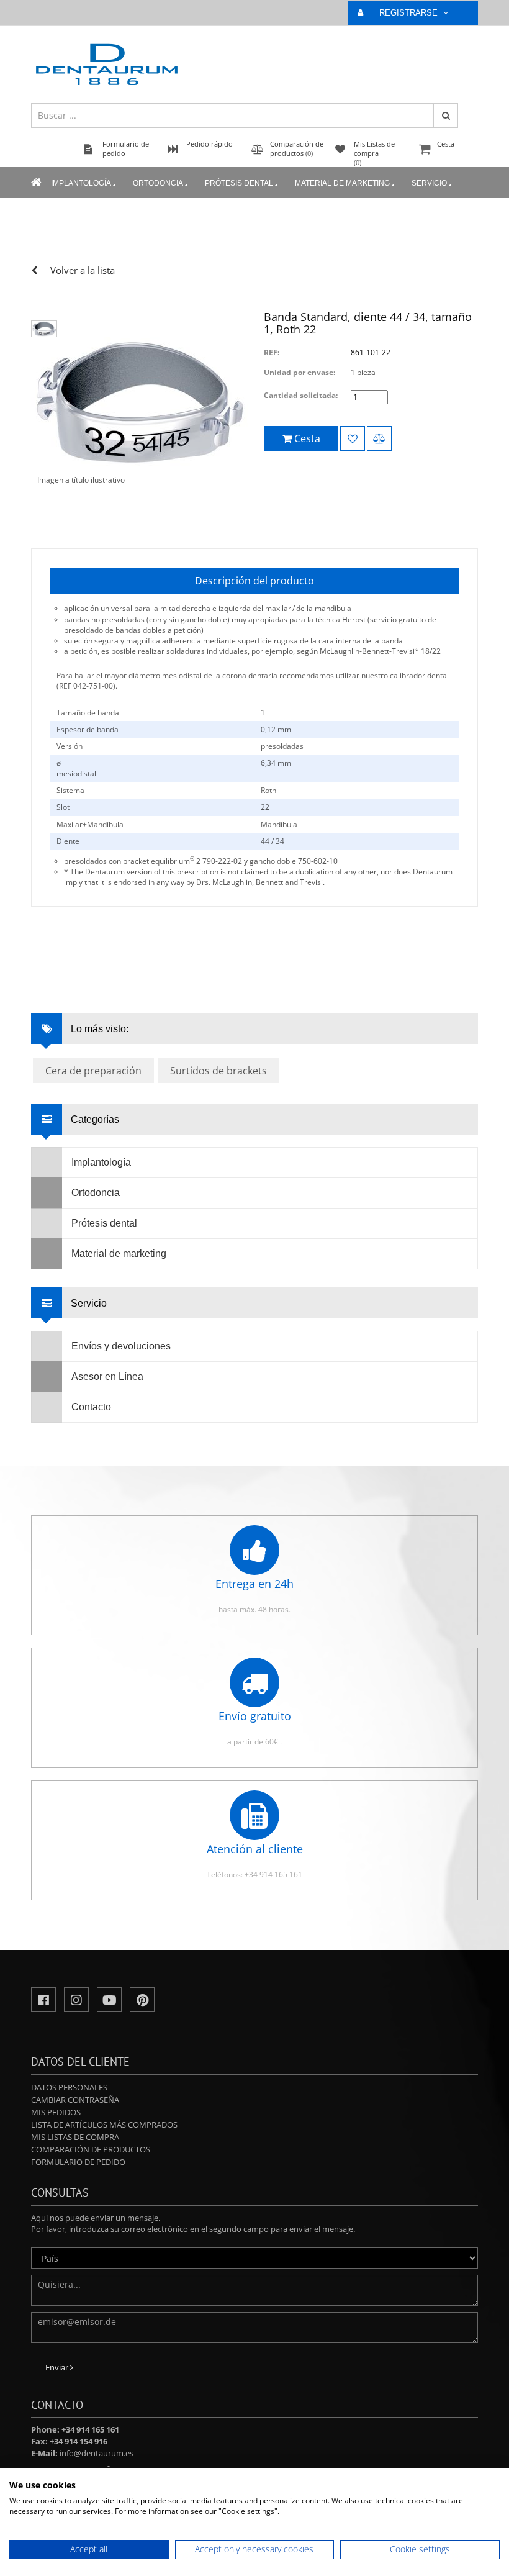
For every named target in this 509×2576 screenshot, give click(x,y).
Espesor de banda (88, 729)
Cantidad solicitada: (301, 395)
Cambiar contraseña (75, 2100)
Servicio (429, 183)
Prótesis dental (239, 183)
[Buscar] (446, 116)
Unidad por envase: (300, 372)
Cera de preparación (93, 1071)
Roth (268, 790)
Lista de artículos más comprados (104, 2125)
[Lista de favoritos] (353, 438)
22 (265, 807)
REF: (272, 352)
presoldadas (282, 746)
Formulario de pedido (78, 2162)
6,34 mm (276, 763)
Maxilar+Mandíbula (90, 824)
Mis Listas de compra (75, 2137)
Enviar (58, 2367)
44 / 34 (273, 841)
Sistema (70, 790)
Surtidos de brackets (218, 1071)
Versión (70, 746)
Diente (68, 841)
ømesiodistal (76, 768)
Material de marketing (342, 183)
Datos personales (69, 2087)
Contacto (91, 1407)
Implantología (81, 183)
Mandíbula (279, 824)
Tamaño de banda (88, 713)
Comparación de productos (91, 2149)
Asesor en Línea (107, 1376)
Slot (63, 807)
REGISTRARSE (410, 13)
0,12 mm (276, 729)
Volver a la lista (83, 270)
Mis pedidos (56, 2112)
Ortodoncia (158, 183)
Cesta (446, 144)
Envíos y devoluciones (121, 1346)
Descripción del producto (254, 581)
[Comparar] (379, 438)
